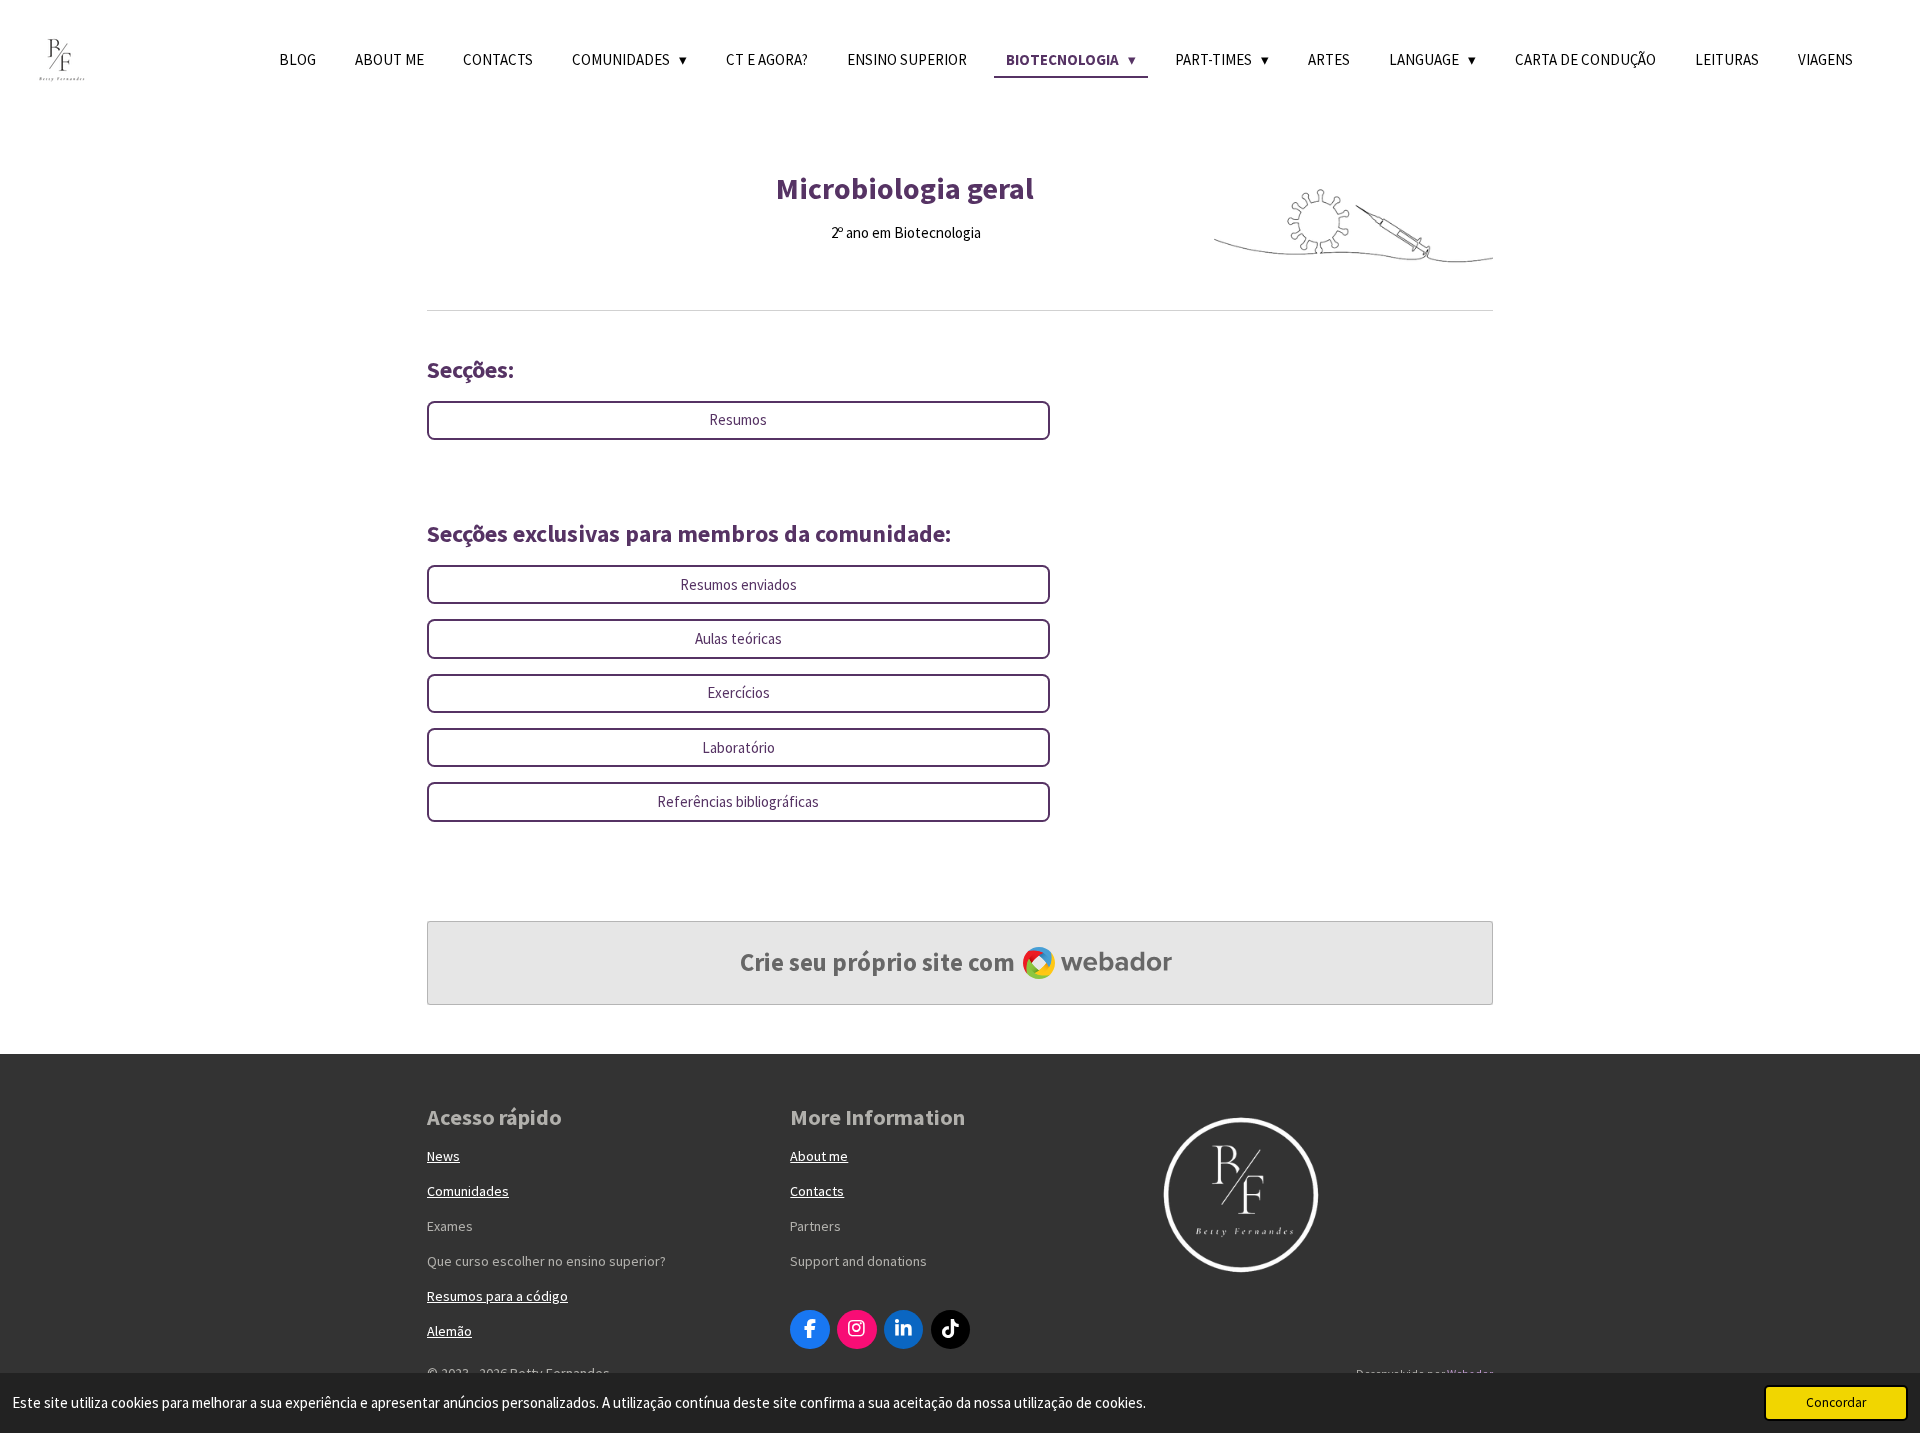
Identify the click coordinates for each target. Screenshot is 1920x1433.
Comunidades (468, 1191)
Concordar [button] (1836, 1402)
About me (819, 1156)
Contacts (817, 1191)
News (443, 1156)
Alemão (449, 1331)
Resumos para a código (497, 1296)
